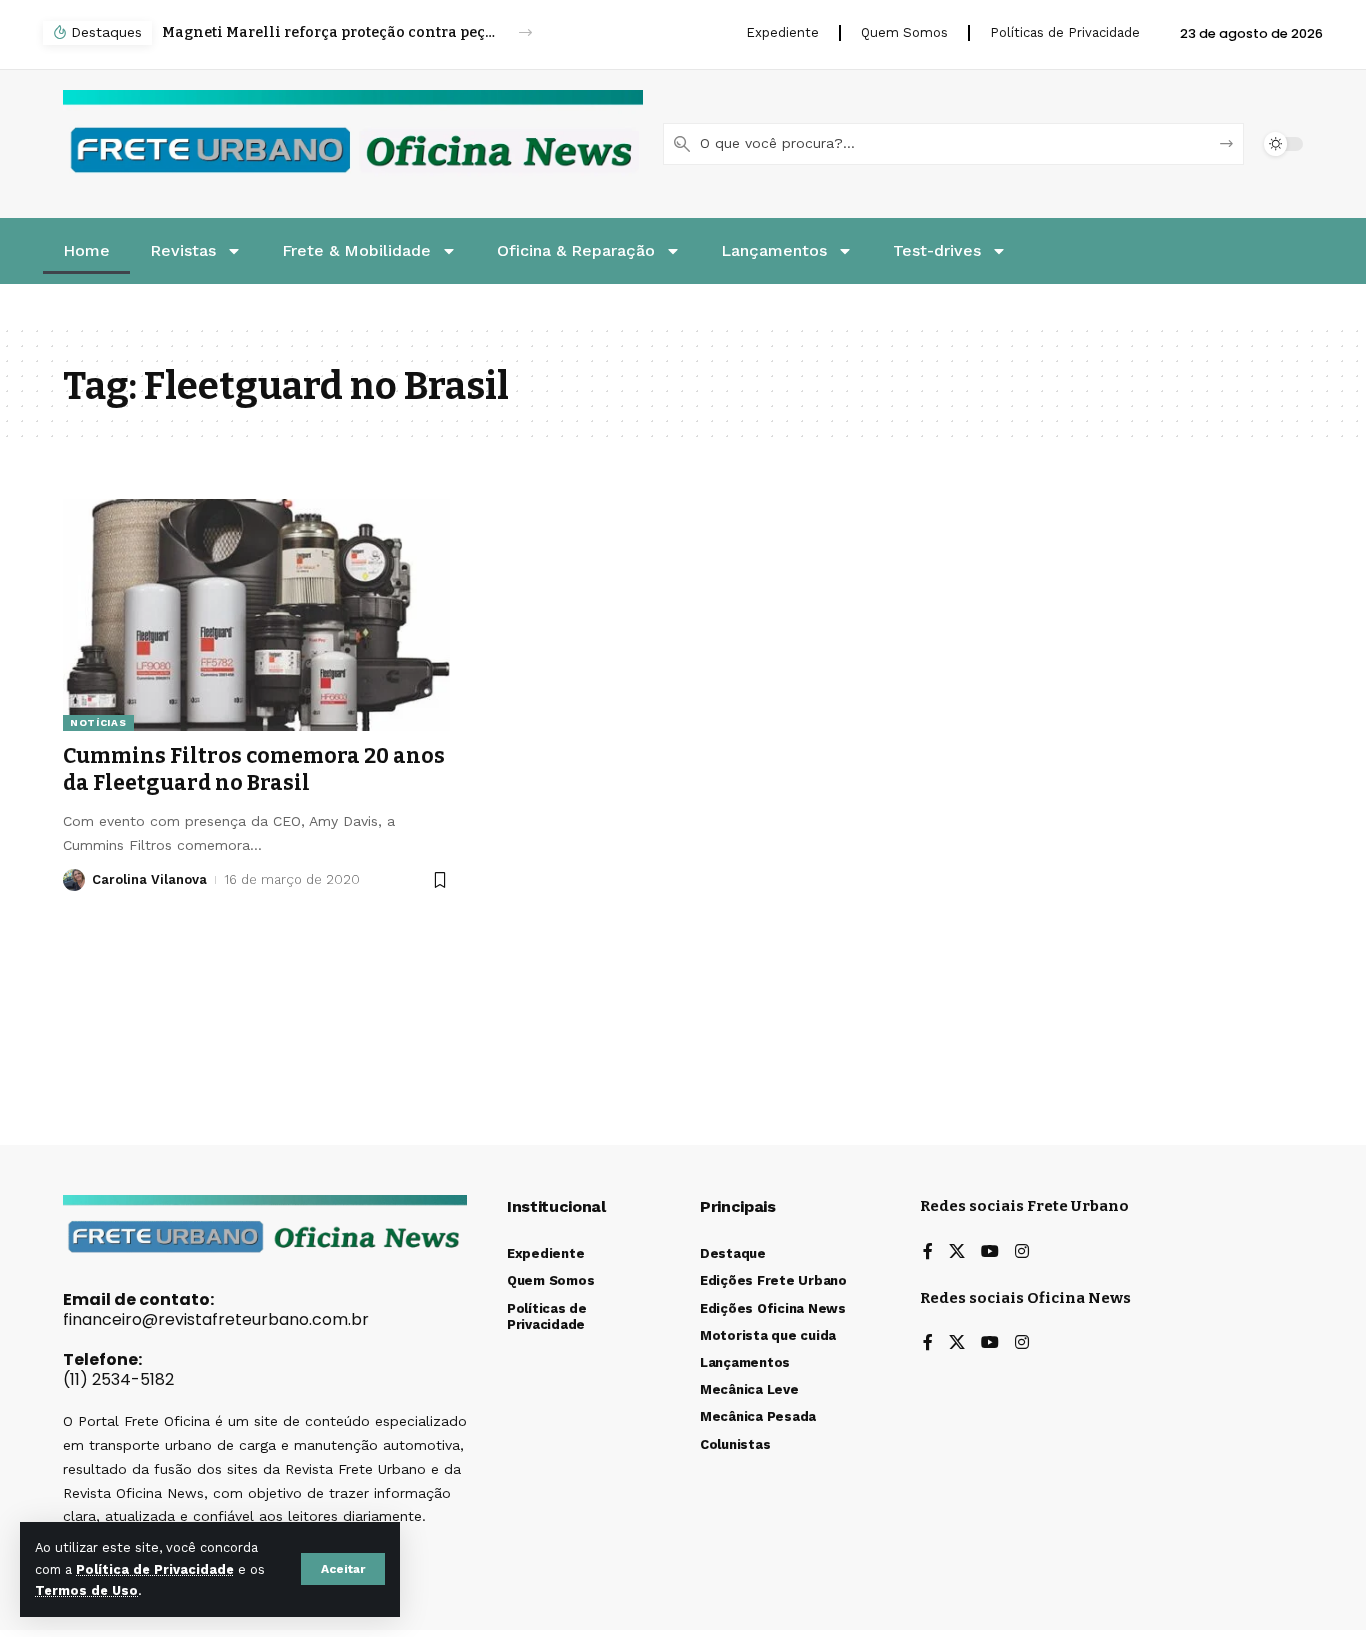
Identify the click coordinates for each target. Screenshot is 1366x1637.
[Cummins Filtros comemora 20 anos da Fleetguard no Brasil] (256, 615)
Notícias (98, 722)
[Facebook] (928, 1252)
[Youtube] (990, 1252)
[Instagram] (1022, 1252)
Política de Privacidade (155, 1569)
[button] (343, 1569)
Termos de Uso (86, 1590)
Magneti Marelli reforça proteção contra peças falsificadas (329, 32)
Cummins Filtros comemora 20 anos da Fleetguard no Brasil (254, 769)
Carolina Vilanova (149, 879)
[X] (957, 1252)
